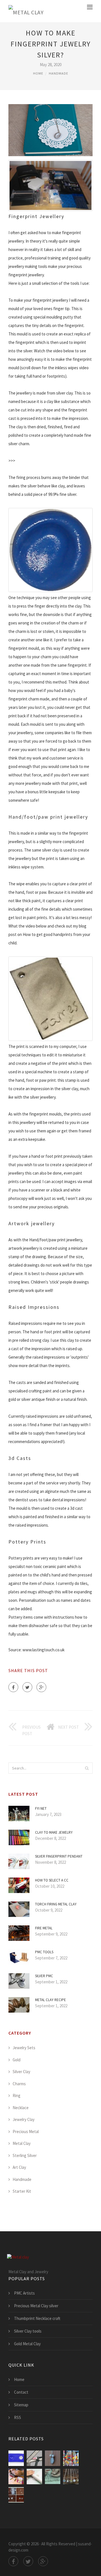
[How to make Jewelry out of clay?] (16, 2458)
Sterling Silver (25, 2155)
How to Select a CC (52, 1880)
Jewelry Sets (24, 2048)
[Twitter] (27, 1687)
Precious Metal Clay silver (36, 2306)
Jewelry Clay (24, 2119)
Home (38, 73)
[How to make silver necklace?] (53, 2477)
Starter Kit (22, 2191)
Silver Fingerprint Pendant (59, 1856)
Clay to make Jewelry (54, 1832)
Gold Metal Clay (27, 2344)
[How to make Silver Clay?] (53, 2458)
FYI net (41, 1808)
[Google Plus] (41, 1687)
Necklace (21, 2108)
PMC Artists (24, 2293)
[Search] (87, 1768)
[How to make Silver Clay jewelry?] (34, 2458)
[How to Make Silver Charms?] (71, 2458)
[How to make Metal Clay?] (16, 2495)
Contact (21, 2392)
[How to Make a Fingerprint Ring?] (34, 2477)
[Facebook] (13, 1687)
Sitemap (21, 2405)
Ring (17, 2095)
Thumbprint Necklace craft (37, 2318)
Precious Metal (26, 2132)
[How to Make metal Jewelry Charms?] (16, 2477)
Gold (17, 2060)
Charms (19, 2084)
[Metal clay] (26, 11)
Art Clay (19, 2167)
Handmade (58, 73)
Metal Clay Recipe (50, 2000)
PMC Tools (44, 1952)
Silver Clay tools (28, 2331)
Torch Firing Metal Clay (56, 1904)
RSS (18, 2417)
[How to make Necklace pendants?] (71, 2477)
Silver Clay (21, 2072)
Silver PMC (44, 1976)
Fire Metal (44, 1928)
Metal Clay (22, 2143)
